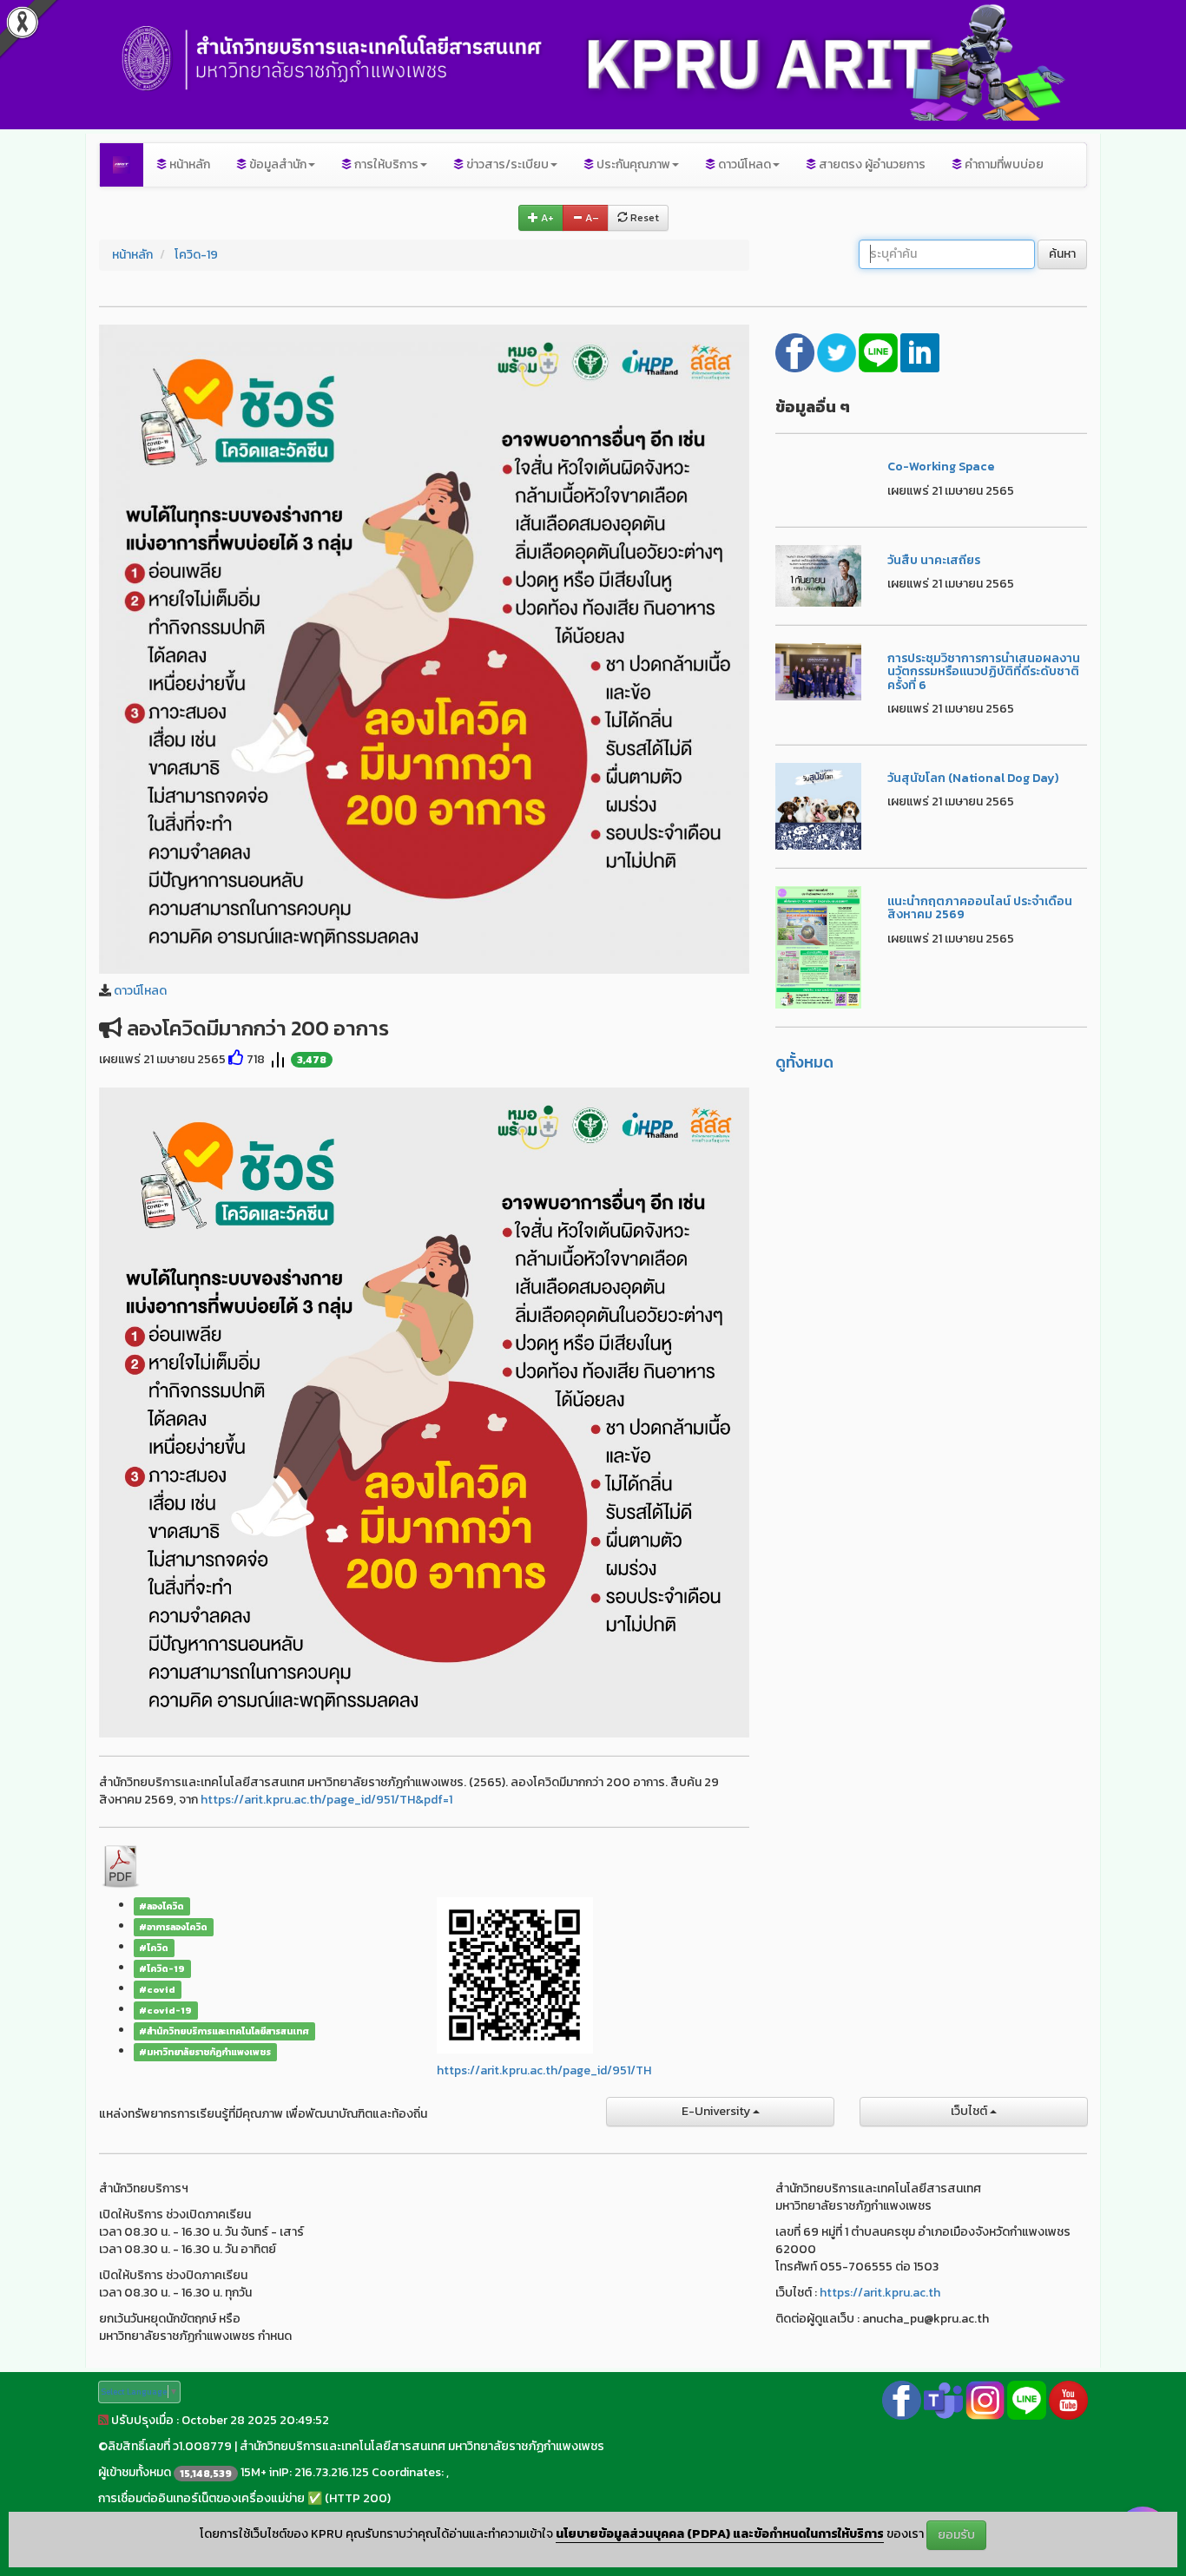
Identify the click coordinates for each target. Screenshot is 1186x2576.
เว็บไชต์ (970, 2111)
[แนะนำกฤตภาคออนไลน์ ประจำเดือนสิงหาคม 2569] (819, 946)
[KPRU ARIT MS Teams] (943, 2399)
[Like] (236, 1059)
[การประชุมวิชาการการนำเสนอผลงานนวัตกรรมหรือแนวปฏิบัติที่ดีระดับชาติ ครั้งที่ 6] (819, 670)
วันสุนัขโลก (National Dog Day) (973, 778)
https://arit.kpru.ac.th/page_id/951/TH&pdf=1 (326, 1800)
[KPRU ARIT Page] (902, 2399)
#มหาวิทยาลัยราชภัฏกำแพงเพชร (205, 2052)
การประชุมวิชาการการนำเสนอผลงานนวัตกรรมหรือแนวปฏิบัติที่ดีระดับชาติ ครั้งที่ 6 (984, 672)
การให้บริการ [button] (385, 164)
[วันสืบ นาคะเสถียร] (819, 575)
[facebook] (796, 351)
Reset (643, 218)
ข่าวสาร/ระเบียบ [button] (506, 164)
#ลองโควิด (161, 1906)
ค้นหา (1062, 254)
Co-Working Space (941, 467)
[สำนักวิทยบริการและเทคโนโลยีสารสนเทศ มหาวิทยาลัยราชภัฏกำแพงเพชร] (122, 165)
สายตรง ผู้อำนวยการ (871, 164)
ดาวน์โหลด (140, 991)
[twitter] (838, 351)
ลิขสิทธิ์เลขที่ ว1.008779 (170, 2446)
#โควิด (154, 1948)
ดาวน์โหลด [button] (743, 164)
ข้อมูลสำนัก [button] (277, 164)
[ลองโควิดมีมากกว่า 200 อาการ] (424, 648)
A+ (546, 218)
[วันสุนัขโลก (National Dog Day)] (819, 805)
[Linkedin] (920, 351)
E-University (717, 2111)
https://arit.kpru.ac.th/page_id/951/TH (544, 2070)
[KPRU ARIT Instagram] (985, 2399)
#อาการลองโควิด (173, 1927)
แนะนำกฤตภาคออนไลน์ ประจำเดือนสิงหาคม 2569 (980, 908)
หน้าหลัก (188, 164)
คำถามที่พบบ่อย (1003, 164)
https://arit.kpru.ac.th (880, 2293)
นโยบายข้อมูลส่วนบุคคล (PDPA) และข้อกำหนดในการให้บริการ (720, 2535)
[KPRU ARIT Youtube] (1068, 2399)
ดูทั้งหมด (804, 1062)
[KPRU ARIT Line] (1027, 2399)
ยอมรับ (956, 2535)
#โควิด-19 (162, 1968)
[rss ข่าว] (103, 2420)
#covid (157, 1989)
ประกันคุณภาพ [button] (632, 164)
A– (591, 218)
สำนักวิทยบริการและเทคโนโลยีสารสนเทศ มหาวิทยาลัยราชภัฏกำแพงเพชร (422, 2446)
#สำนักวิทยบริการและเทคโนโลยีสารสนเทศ (224, 2031)
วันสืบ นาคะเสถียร (934, 560)
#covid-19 (165, 2010)
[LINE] (880, 351)
